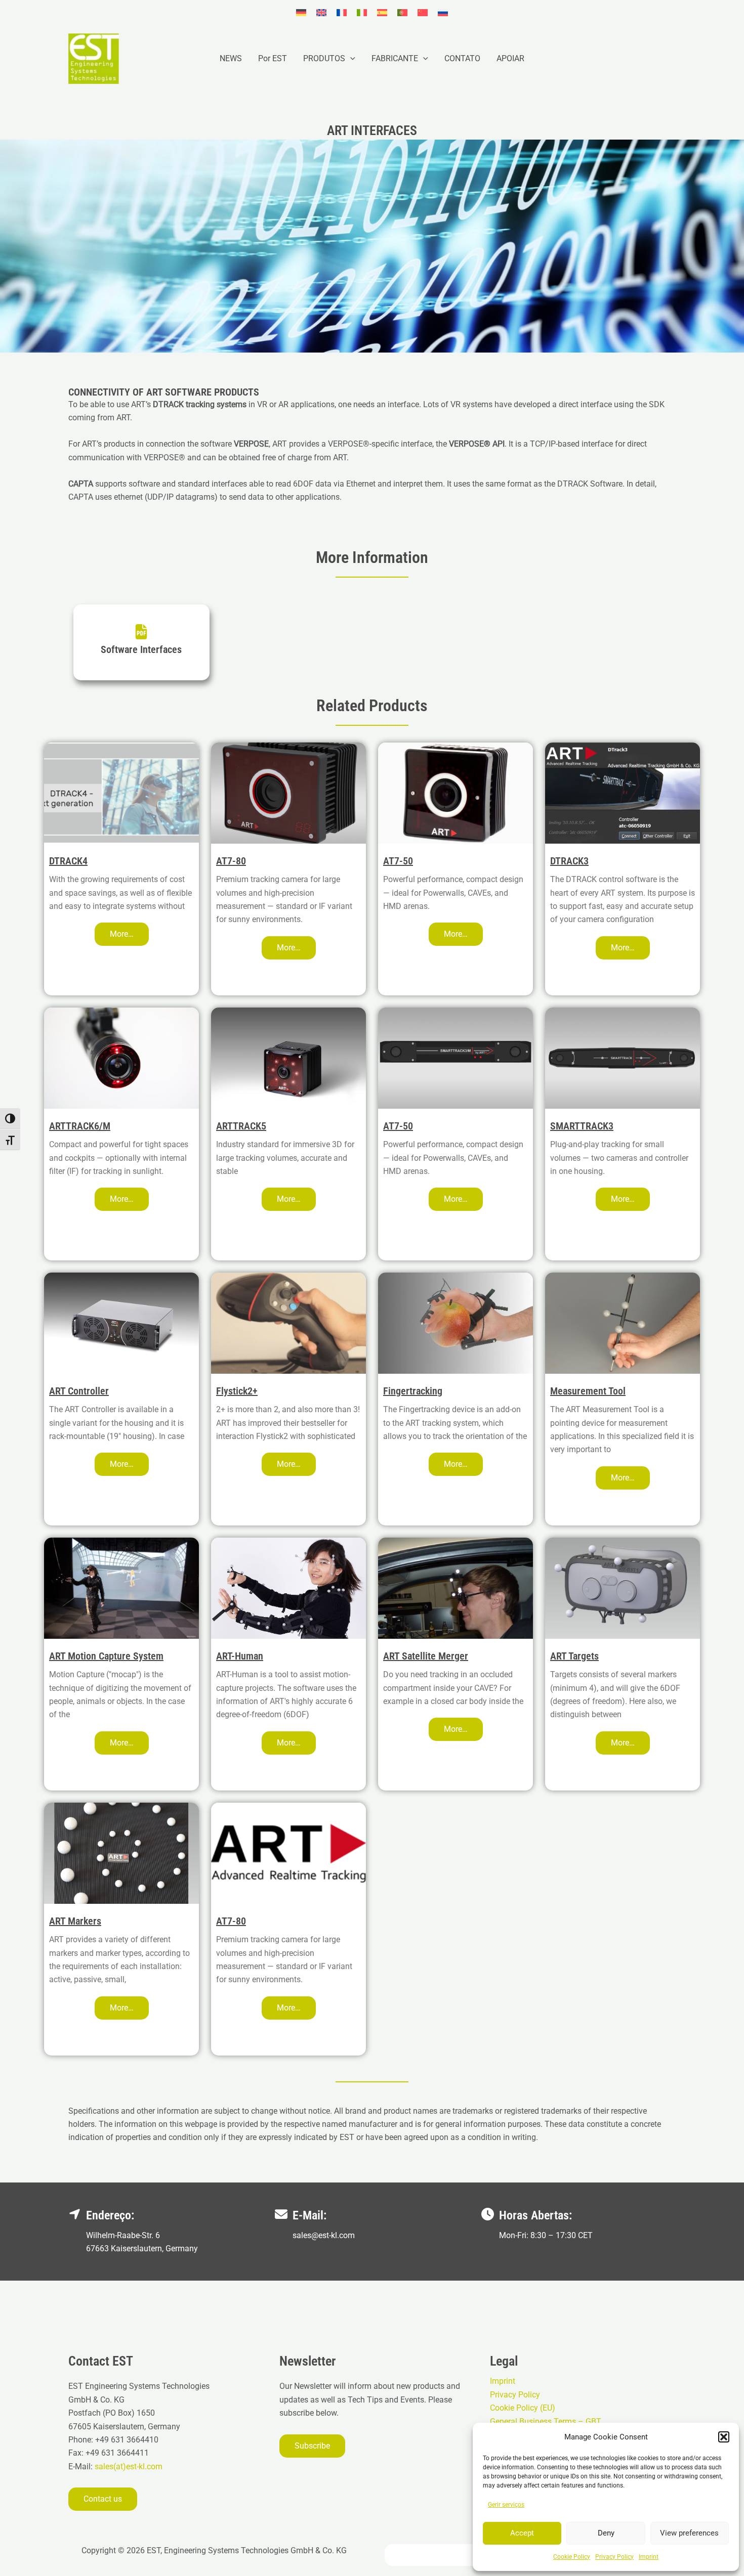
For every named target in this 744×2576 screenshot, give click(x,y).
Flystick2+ (237, 1391)
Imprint (649, 2557)
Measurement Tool (588, 1391)
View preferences (689, 2533)
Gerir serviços (506, 2505)
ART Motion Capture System (106, 1656)
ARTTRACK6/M (80, 1126)
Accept (522, 2533)
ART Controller (79, 1391)
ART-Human (240, 1656)
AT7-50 (398, 861)
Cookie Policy (572, 2557)
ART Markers (75, 1921)
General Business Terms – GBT (546, 2421)
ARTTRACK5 (241, 1126)
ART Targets (574, 1656)
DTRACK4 (68, 861)
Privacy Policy (614, 2557)
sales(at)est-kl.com (128, 2466)
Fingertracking (413, 1391)
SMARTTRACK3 (582, 1126)
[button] (724, 2437)
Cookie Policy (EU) (523, 2408)
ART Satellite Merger (426, 1656)
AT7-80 (231, 861)
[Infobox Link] (141, 642)
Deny (606, 2533)
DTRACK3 (569, 861)
